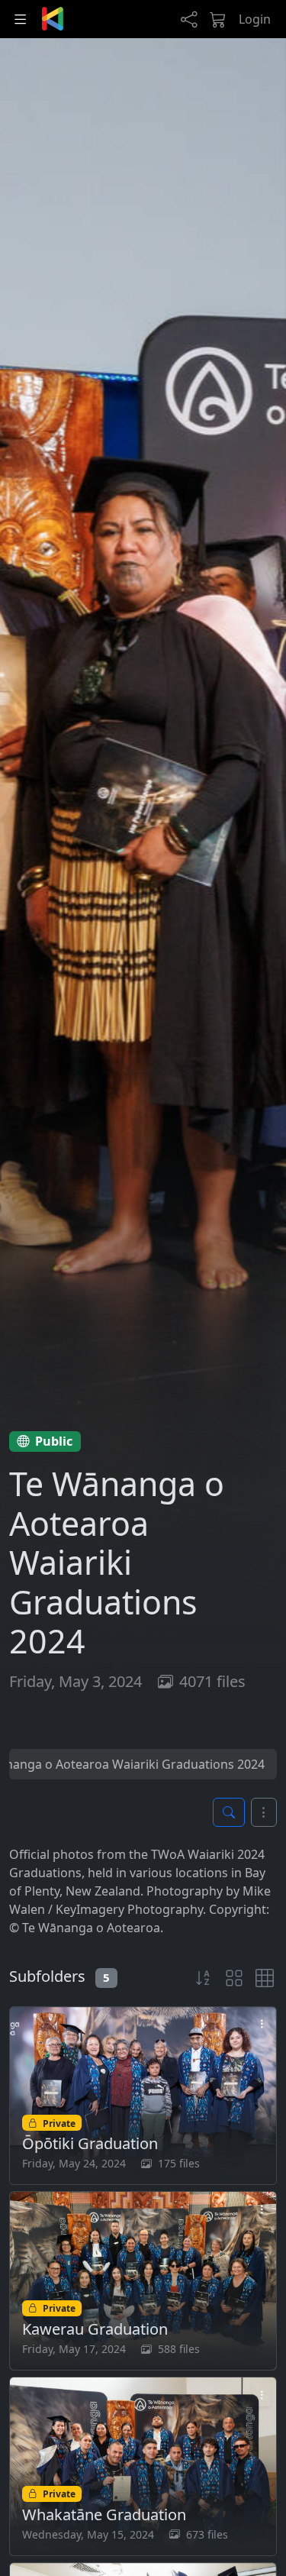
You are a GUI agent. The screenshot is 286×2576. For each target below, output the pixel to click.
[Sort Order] (204, 1978)
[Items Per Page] (265, 1978)
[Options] (264, 1812)
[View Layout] (234, 1978)
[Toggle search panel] (229, 1812)
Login (255, 19)
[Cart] (218, 19)
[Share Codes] (189, 19)
